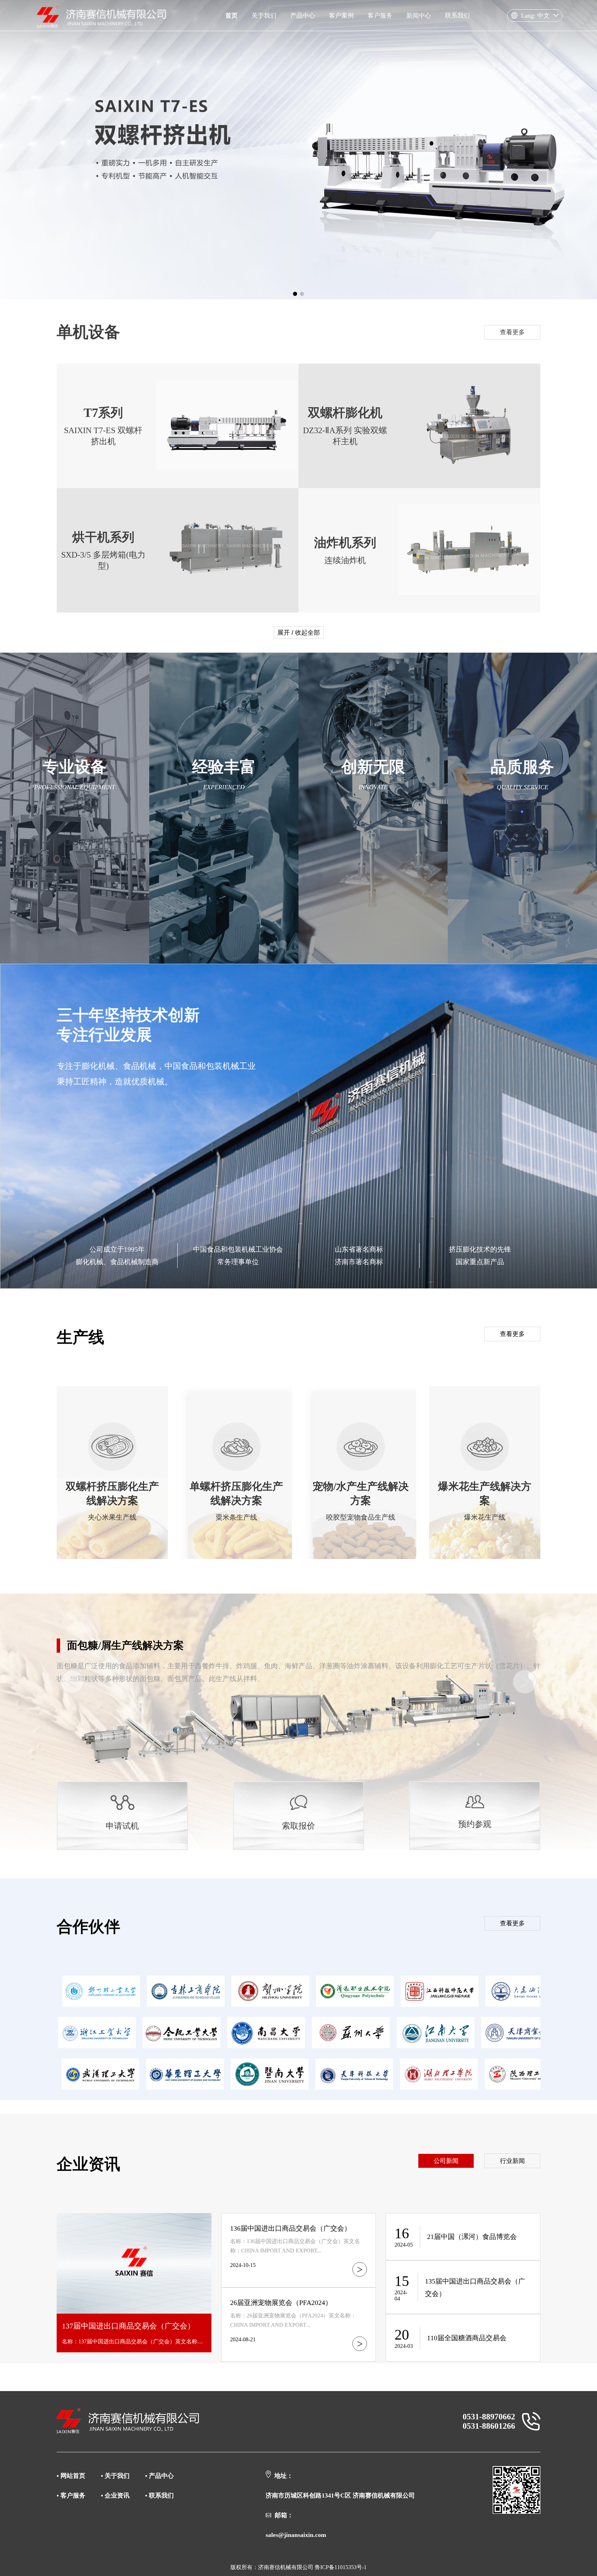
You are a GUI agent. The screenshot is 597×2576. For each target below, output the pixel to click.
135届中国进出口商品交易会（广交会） (475, 2287)
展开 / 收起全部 (299, 633)
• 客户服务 (72, 2495)
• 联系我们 (159, 2495)
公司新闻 (446, 2161)
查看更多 (512, 332)
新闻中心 (419, 16)
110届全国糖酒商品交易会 (467, 2338)
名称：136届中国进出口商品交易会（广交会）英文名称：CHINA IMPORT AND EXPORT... (295, 2246)
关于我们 (264, 16)
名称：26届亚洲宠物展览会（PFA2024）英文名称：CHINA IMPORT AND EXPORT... (293, 2320)
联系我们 (457, 16)
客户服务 (380, 16)
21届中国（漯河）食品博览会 (472, 2237)
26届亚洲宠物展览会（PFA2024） (281, 2303)
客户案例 (341, 16)
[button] (295, 294)
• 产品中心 (159, 2476)
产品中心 (303, 16)
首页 (231, 16)
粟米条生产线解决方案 (119, 1645)
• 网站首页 (72, 2476)
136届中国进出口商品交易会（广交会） (291, 2228)
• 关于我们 (115, 2476)
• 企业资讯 (115, 2495)
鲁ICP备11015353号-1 (341, 2567)
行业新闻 (512, 2161)
